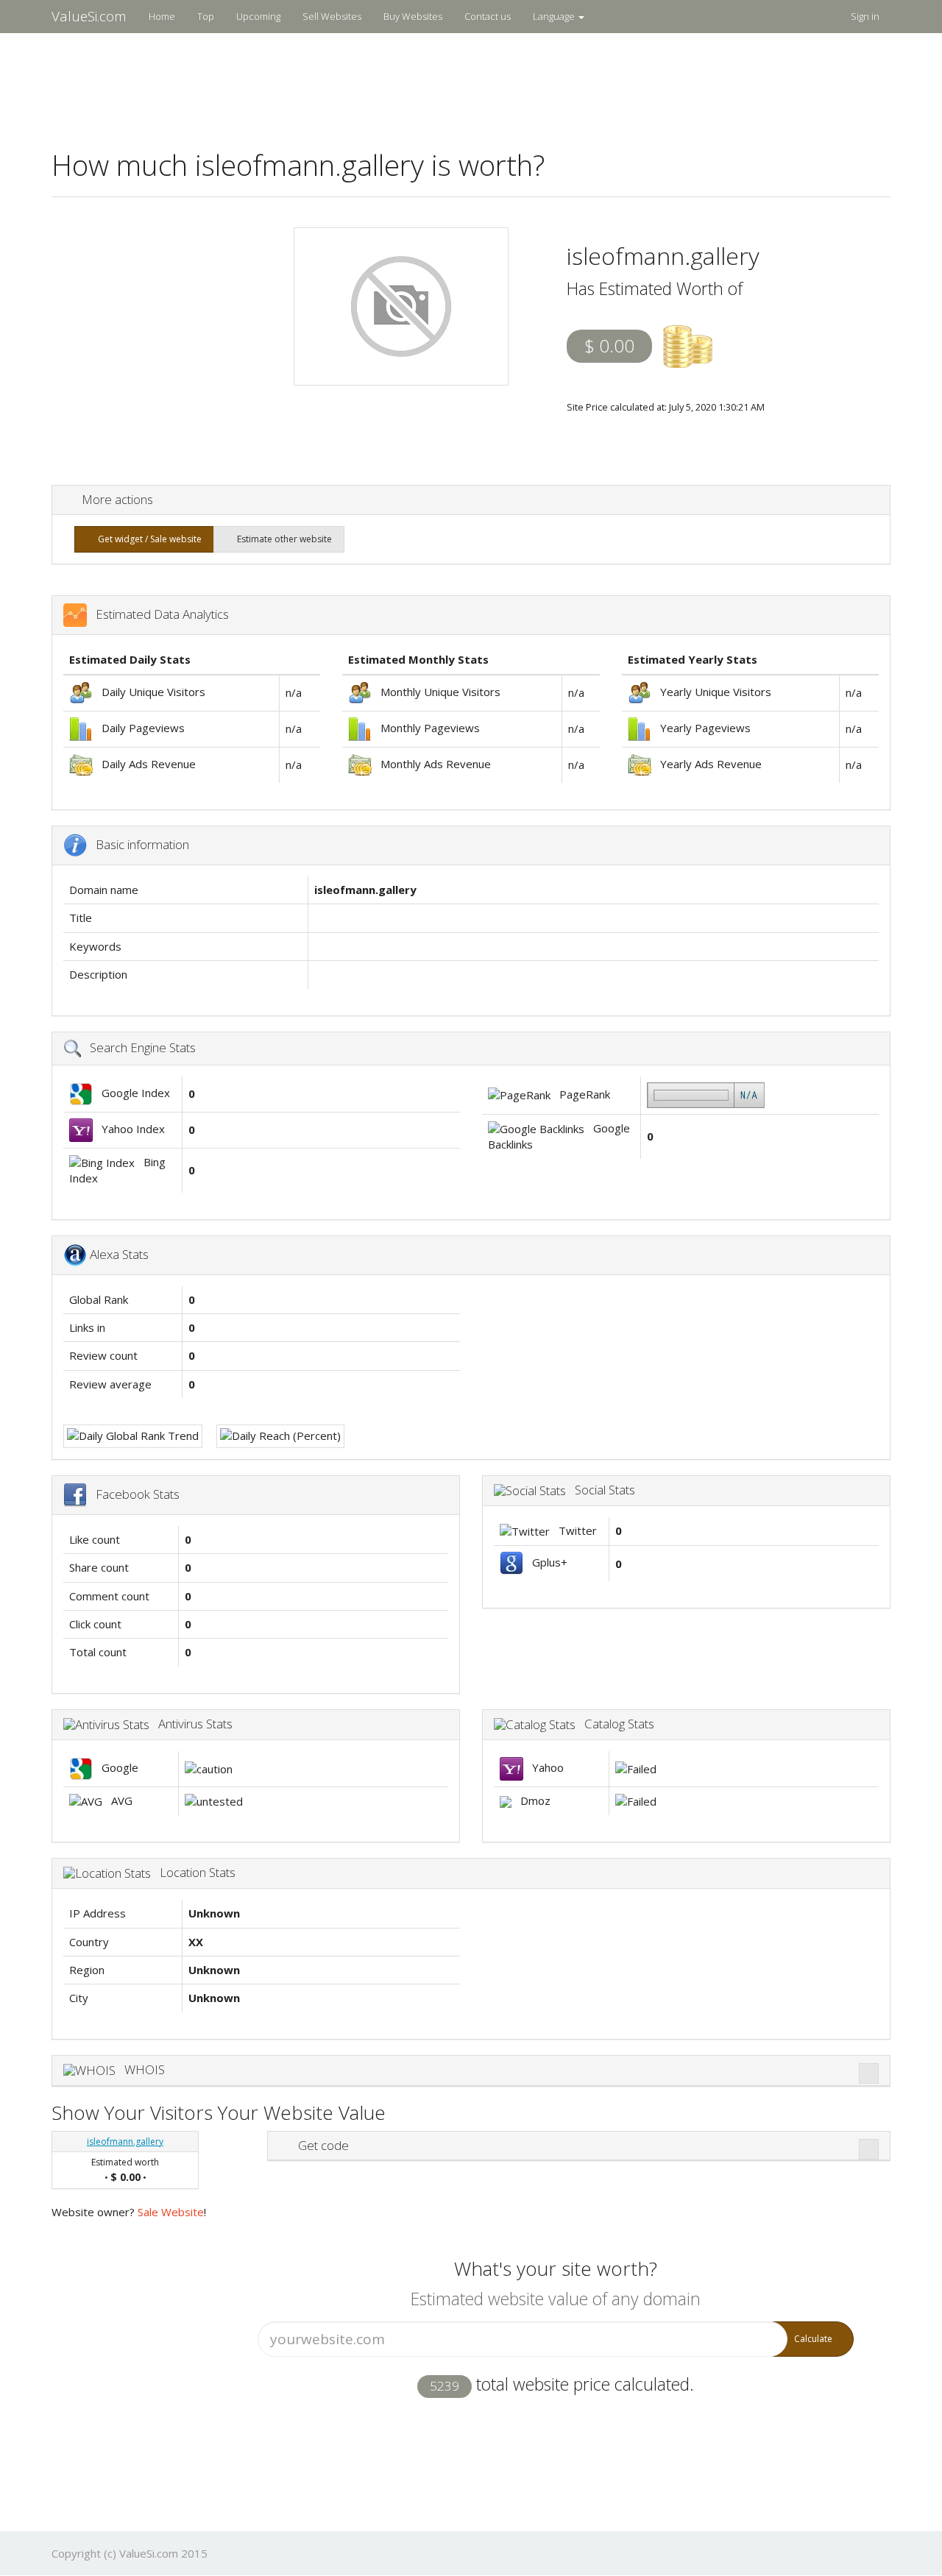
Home (162, 16)
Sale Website (171, 2212)
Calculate (813, 2339)
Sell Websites (332, 16)
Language (555, 16)
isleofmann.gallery (125, 2142)
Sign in (865, 16)
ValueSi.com (89, 16)
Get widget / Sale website (148, 539)
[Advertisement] (471, 82)
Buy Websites (413, 16)
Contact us (488, 16)
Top (206, 16)
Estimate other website (282, 539)
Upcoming (258, 16)
